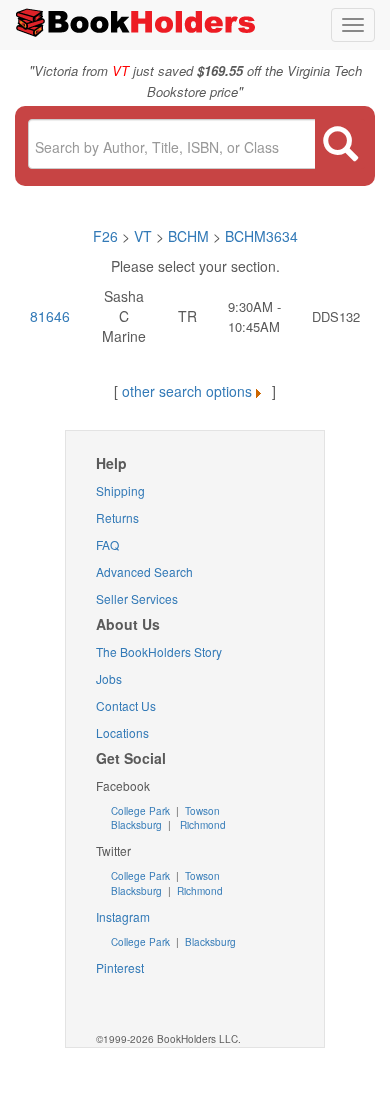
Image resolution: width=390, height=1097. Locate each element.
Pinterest (120, 967)
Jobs (109, 678)
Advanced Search (144, 571)
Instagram (123, 916)
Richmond (201, 825)
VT (145, 236)
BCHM (188, 236)
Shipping (120, 490)
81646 (50, 316)
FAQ (107, 544)
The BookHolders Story (159, 651)
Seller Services (137, 598)
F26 (105, 236)
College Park (142, 811)
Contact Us (126, 705)
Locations (122, 732)
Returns (117, 517)
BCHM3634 (261, 236)
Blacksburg (136, 825)
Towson (201, 811)
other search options (187, 391)
